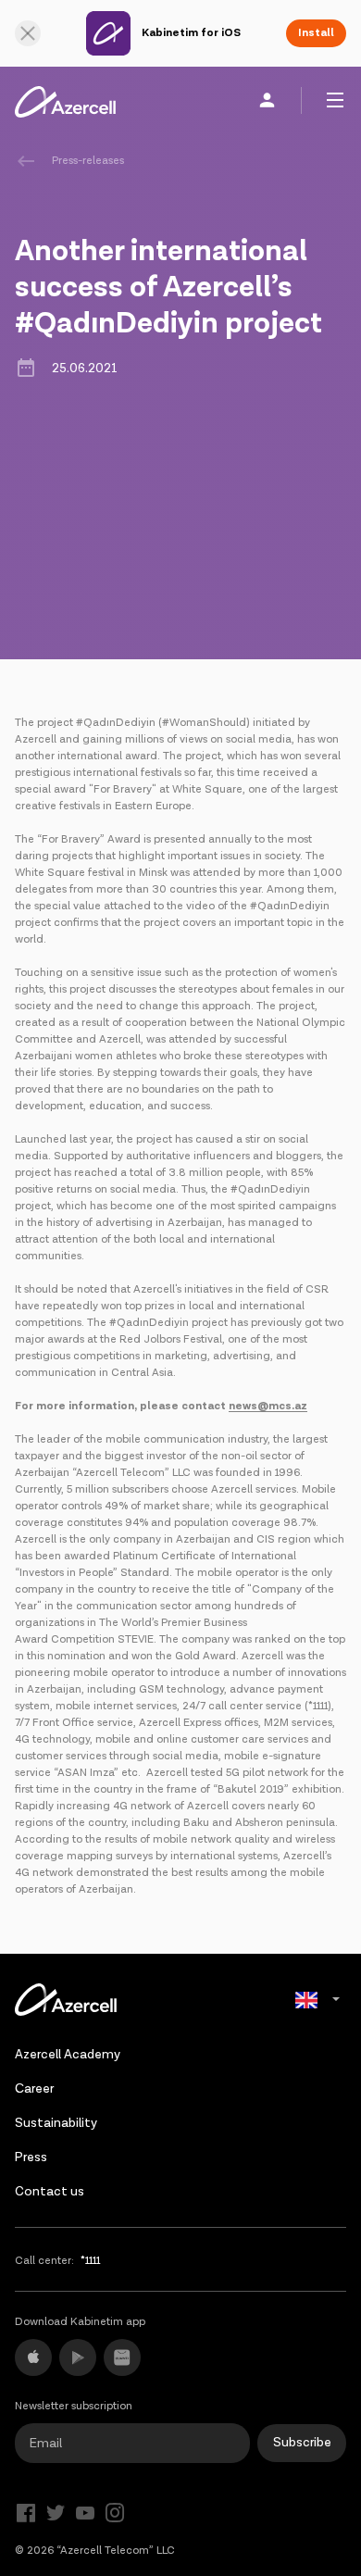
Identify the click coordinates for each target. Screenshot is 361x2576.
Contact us (50, 2192)
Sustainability (56, 2123)
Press (31, 2157)
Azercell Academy (68, 2055)
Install (316, 33)
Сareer (34, 2089)
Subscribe (302, 2443)
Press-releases (88, 161)
